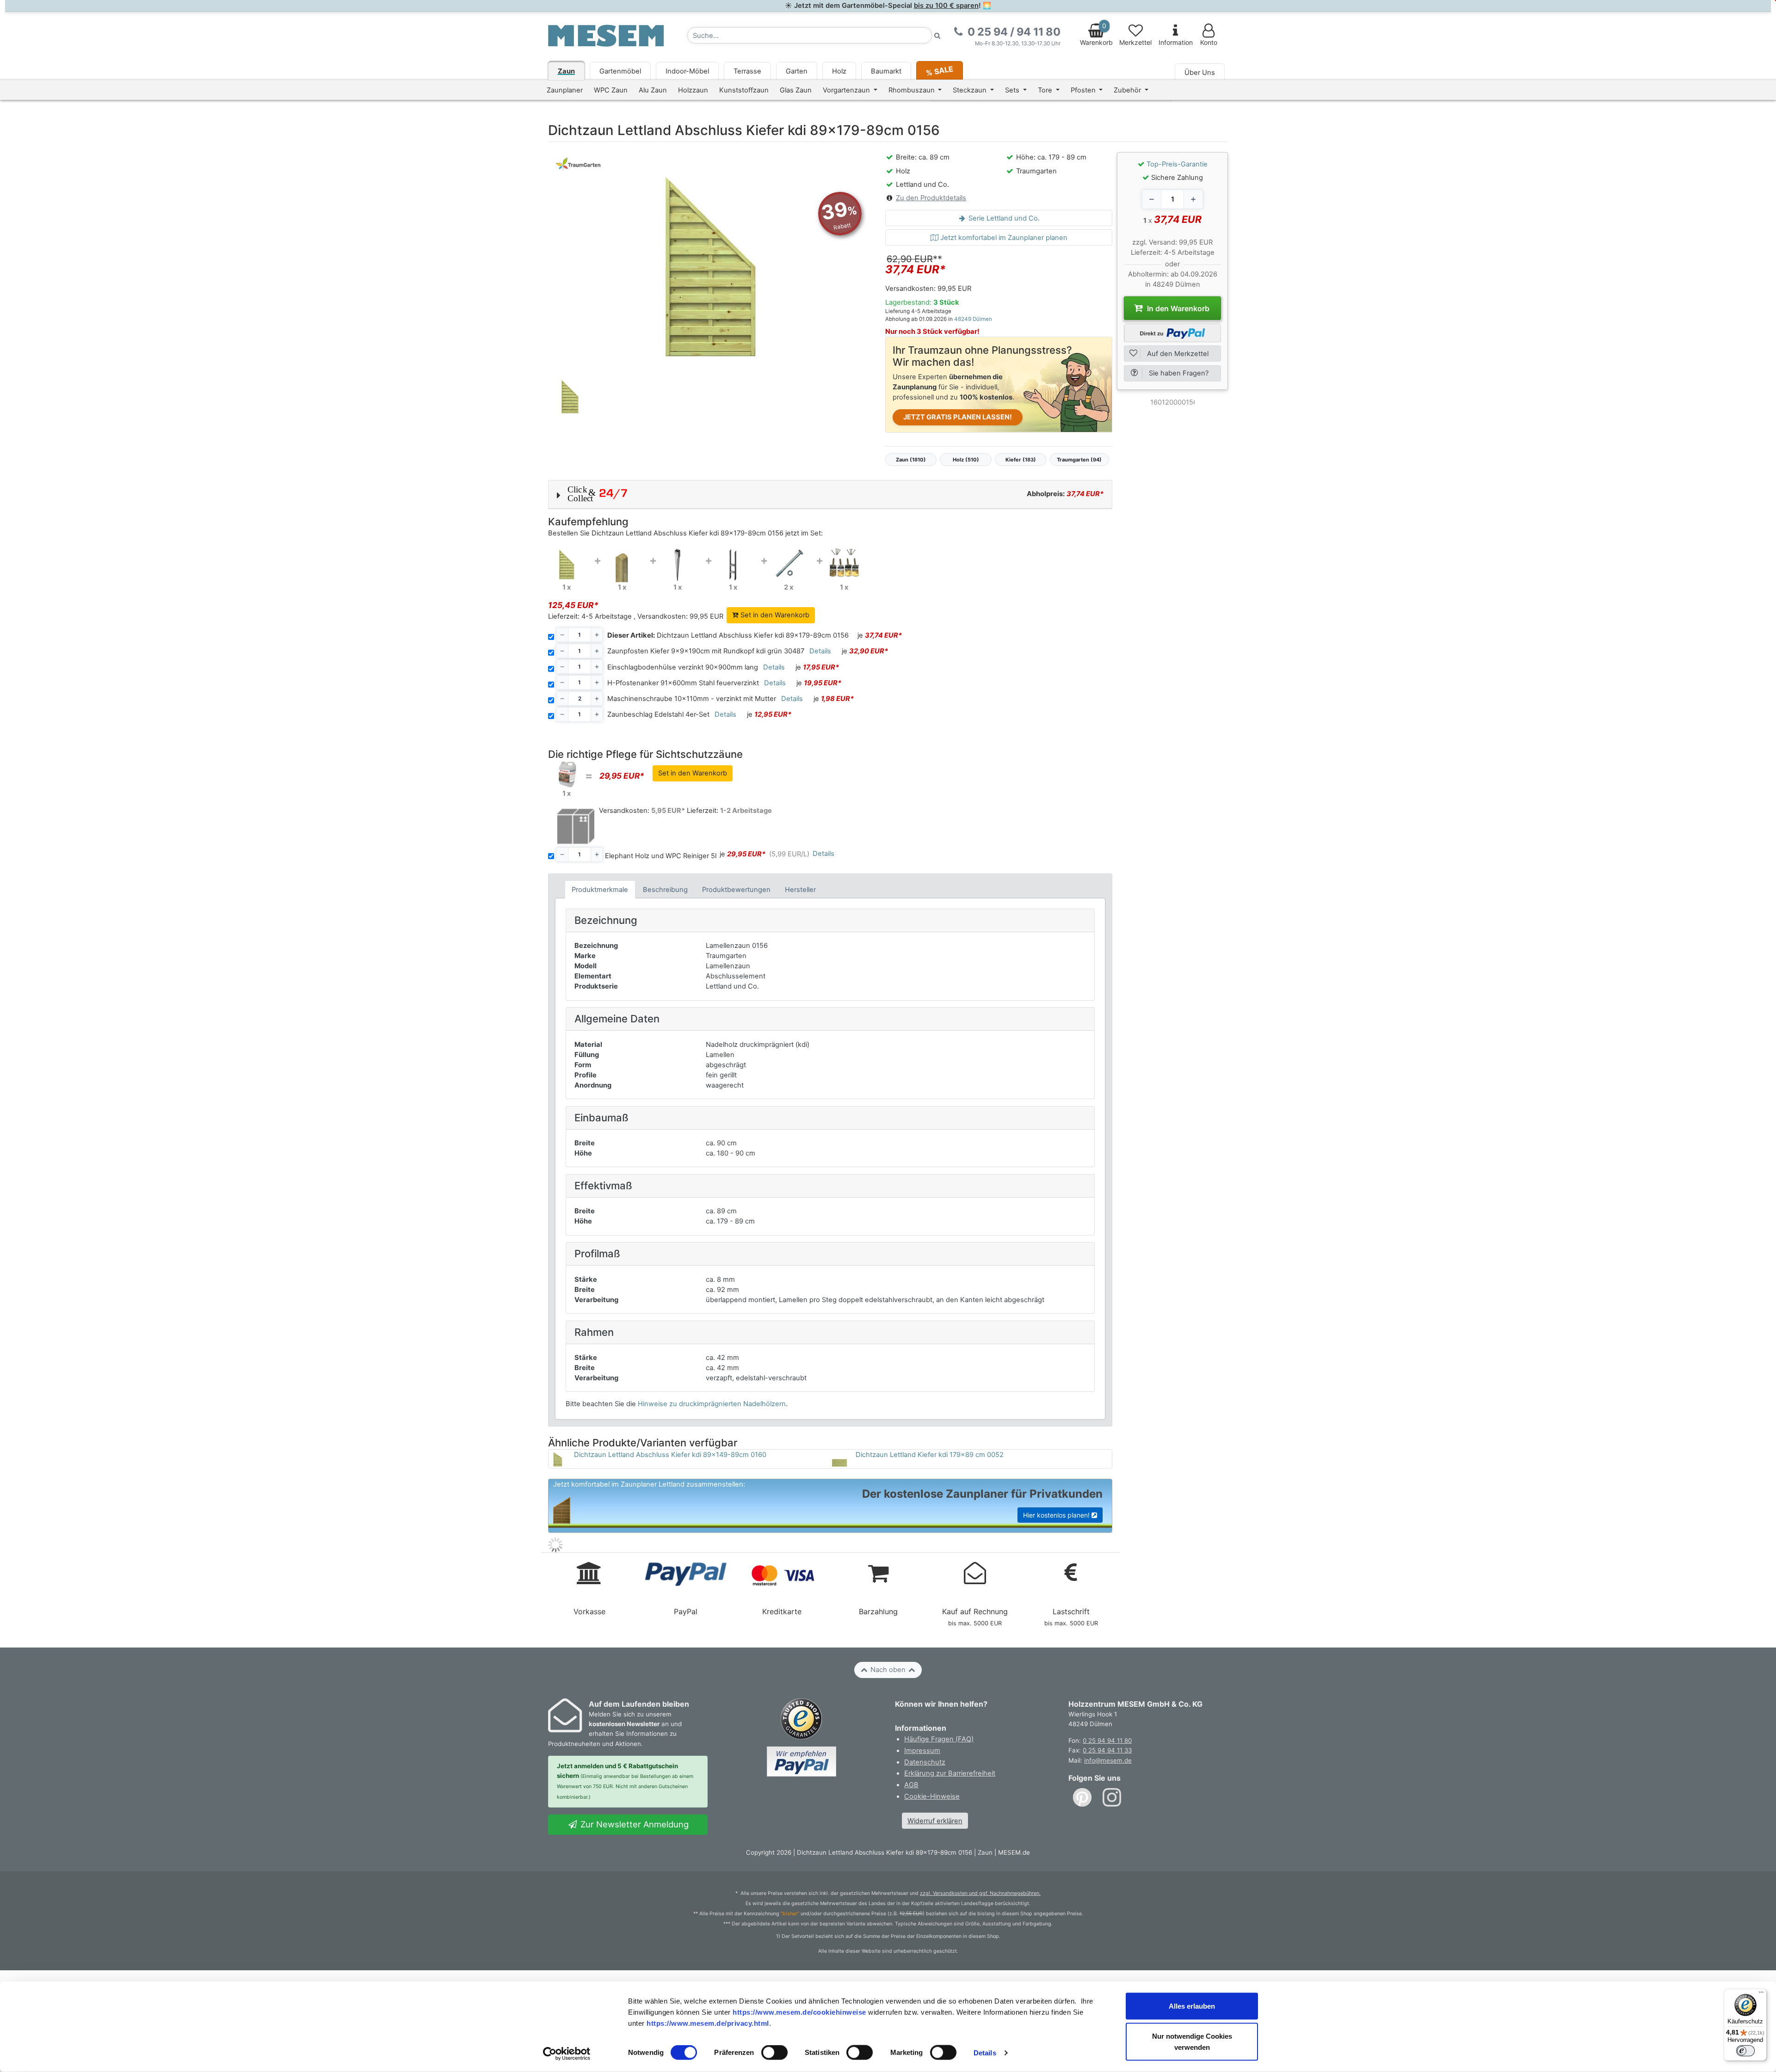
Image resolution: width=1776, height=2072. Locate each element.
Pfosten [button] (1084, 90)
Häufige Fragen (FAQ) (939, 1739)
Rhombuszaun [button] (913, 90)
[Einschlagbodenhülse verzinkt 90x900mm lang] (678, 563)
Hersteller (800, 890)
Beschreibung (665, 890)
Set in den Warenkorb (774, 615)
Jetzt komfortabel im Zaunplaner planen (1003, 238)
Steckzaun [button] (971, 90)
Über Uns (1200, 73)
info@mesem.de (1108, 1760)
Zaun (566, 71)
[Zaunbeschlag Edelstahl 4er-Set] (844, 563)
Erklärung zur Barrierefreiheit (950, 1773)
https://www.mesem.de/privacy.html (708, 2023)
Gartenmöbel (620, 71)
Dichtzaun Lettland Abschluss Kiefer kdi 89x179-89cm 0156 (728, 635)
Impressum (922, 1751)
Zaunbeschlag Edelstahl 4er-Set (658, 714)
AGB (911, 1785)
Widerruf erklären (935, 1821)
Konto (1209, 43)
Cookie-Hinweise (932, 1796)
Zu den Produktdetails (931, 198)
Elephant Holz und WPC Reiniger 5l (661, 856)
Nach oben (888, 1670)
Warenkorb (1096, 34)
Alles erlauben (1192, 2006)
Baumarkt (886, 71)
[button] (830, 494)
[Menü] (1761, 1994)
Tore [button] (1046, 90)
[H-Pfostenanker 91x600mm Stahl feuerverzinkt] (733, 563)
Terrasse (747, 71)
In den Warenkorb (1177, 308)
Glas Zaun (796, 90)
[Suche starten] (937, 35)
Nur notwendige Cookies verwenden (1192, 2042)
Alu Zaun (653, 90)
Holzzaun (693, 90)
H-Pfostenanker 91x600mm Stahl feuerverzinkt (683, 683)
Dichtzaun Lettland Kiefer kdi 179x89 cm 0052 (930, 1455)
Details (985, 2053)
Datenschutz (925, 1762)
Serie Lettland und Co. (1003, 218)
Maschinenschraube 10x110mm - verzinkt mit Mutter (692, 699)
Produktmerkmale (600, 890)
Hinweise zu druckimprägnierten (712, 1404)
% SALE (939, 71)
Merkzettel (1135, 43)
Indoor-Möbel (687, 71)
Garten (797, 71)
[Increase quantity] (1193, 199)
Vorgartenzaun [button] (847, 90)
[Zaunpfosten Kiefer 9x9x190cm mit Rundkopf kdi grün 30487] (622, 563)
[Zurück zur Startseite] (606, 35)
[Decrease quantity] (1152, 199)
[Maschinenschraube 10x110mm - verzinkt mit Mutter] (789, 563)
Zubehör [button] (1128, 90)
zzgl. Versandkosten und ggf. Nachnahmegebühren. (980, 1893)
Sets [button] (1013, 90)
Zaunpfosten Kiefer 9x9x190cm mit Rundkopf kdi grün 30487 (706, 651)
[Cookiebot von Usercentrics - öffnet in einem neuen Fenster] (567, 2054)
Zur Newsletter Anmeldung (633, 1824)
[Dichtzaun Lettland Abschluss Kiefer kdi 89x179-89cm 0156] (567, 563)
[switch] (774, 2053)
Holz (839, 71)
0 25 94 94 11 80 (1107, 1740)
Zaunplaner (565, 90)
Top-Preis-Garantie (1177, 164)
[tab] (600, 889)
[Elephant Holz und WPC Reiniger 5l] (567, 774)
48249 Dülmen (973, 319)
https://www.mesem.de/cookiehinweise (799, 2012)
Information (1176, 43)
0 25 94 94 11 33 (1107, 1750)
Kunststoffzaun (744, 90)
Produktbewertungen (736, 890)
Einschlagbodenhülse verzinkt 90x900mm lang (683, 667)
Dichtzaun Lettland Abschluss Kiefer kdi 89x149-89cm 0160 (670, 1455)
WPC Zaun (611, 90)
